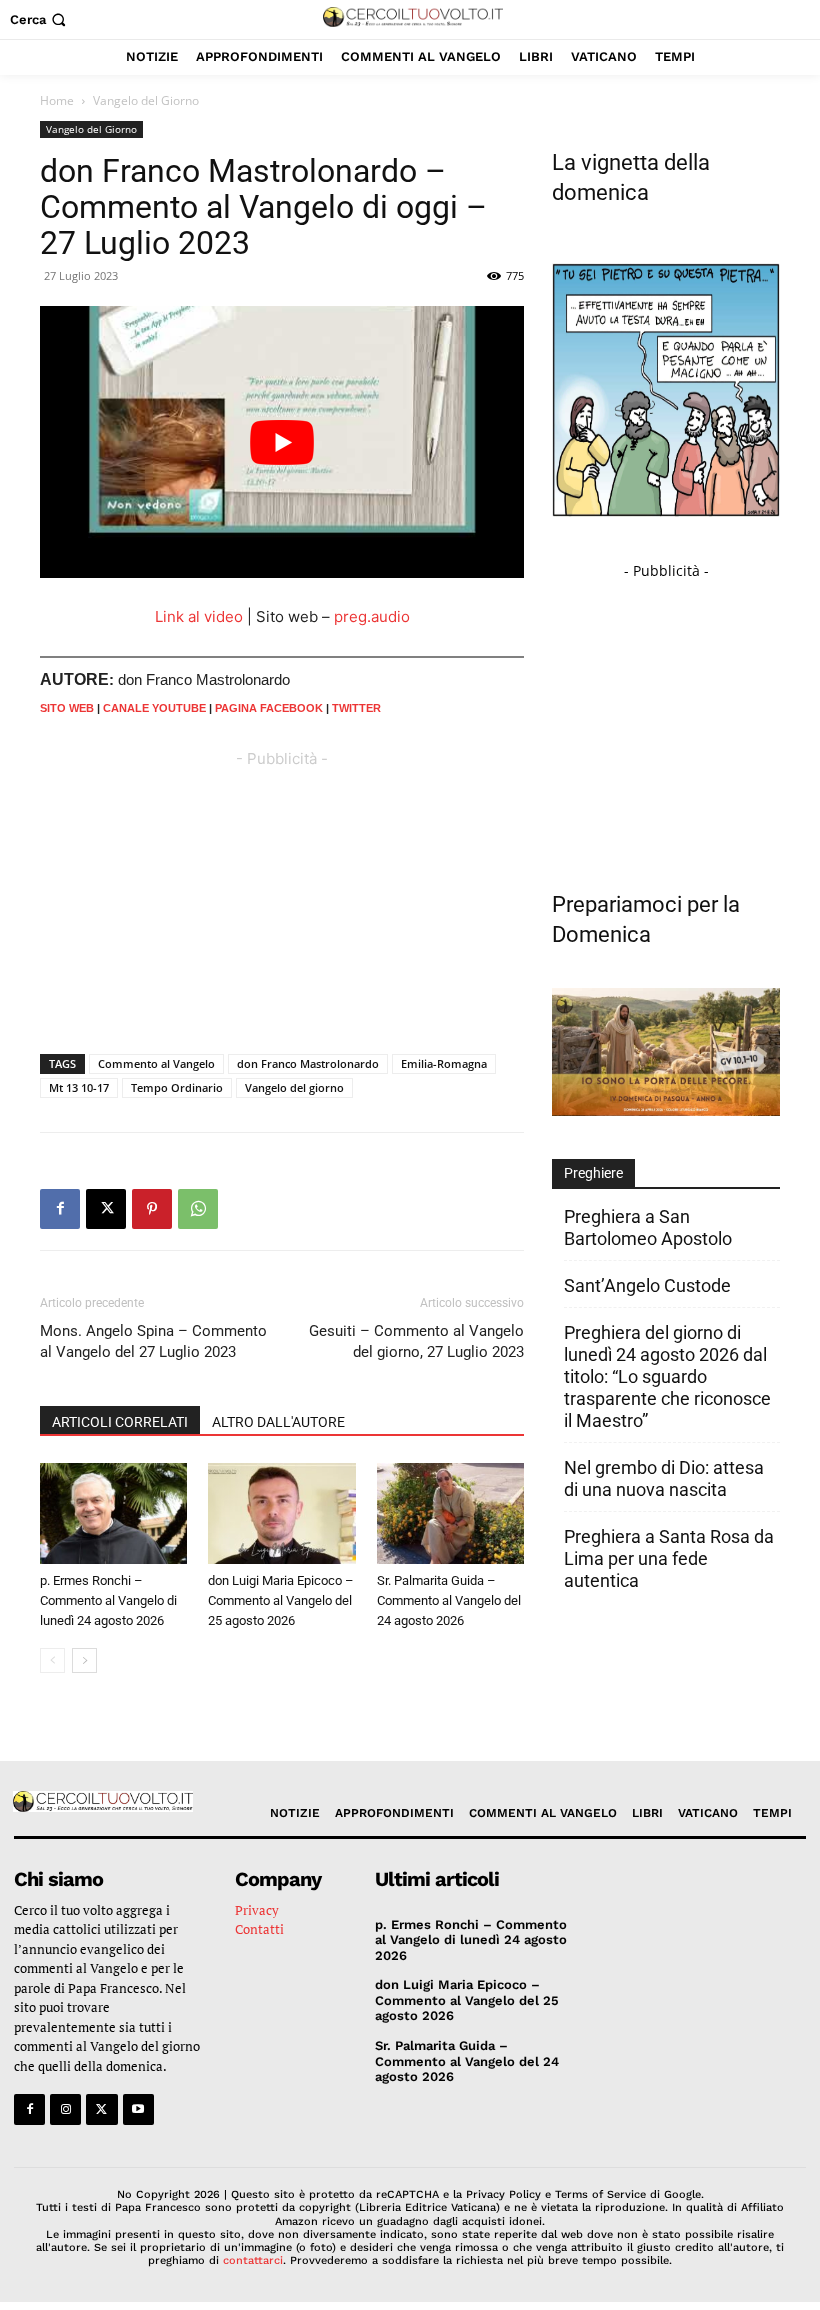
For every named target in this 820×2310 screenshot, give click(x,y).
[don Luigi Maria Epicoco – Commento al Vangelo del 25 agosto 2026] (281, 1513)
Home (57, 100)
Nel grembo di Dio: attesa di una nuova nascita (664, 1478)
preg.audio (372, 616)
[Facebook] (60, 1209)
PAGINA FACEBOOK (269, 708)
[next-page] (84, 1660)
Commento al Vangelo (156, 1063)
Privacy (257, 1910)
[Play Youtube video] (282, 442)
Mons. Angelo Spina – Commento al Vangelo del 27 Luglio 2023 (153, 1341)
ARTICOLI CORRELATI (120, 1422)
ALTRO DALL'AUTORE (278, 1422)
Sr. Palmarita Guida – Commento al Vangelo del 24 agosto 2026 (449, 1600)
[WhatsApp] (198, 1209)
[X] (106, 1209)
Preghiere (593, 1173)
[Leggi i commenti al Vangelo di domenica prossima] (666, 1110)
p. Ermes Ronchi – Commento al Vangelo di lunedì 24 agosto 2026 (108, 1600)
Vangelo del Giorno (91, 129)
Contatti (259, 1929)
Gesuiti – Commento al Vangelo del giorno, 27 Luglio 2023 (416, 1341)
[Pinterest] (152, 1209)
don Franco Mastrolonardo (308, 1063)
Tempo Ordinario (177, 1087)
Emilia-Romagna (444, 1063)
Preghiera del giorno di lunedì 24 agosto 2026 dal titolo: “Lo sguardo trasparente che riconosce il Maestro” (667, 1376)
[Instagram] (65, 2109)
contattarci (253, 2260)
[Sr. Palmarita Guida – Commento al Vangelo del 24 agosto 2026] (450, 1513)
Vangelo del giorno (294, 1087)
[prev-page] (52, 1660)
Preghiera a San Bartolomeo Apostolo (648, 1227)
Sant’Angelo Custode (647, 1285)
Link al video (199, 616)
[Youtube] (138, 2109)
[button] (40, 19)
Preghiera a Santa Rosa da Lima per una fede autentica (669, 1558)
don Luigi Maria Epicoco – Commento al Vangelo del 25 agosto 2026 (281, 1600)
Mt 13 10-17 (79, 1087)
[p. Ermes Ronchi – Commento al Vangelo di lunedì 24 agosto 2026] (113, 1513)
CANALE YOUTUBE (154, 708)
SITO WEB (67, 708)
